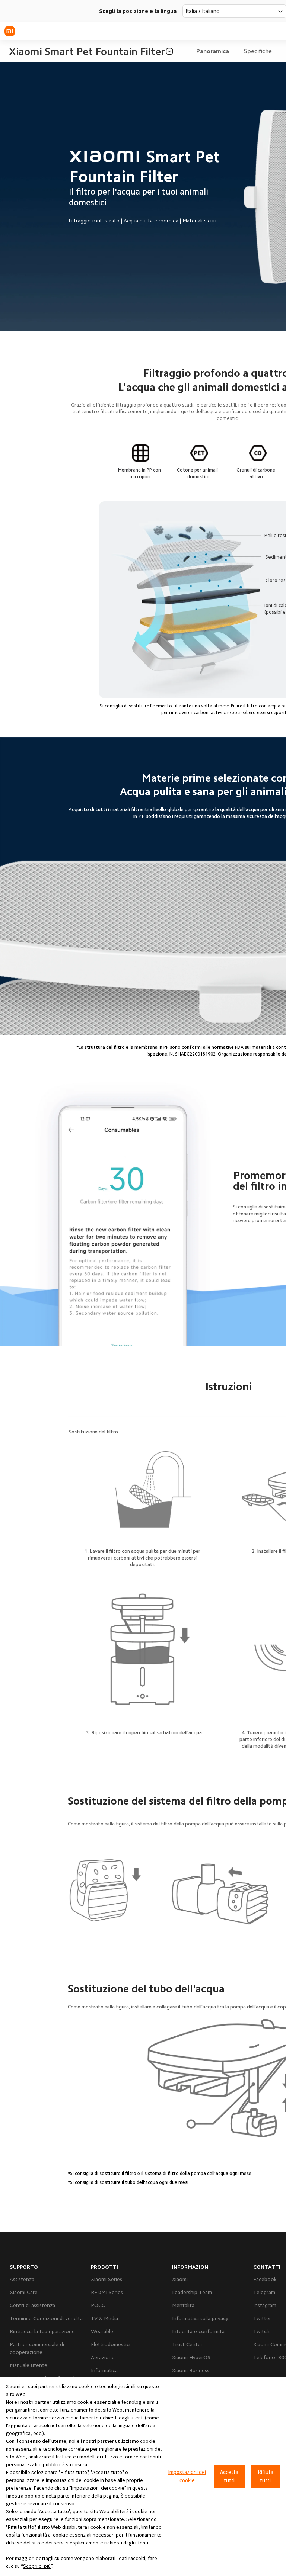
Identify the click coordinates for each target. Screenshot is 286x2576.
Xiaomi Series (107, 2279)
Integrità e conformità (198, 2331)
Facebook (265, 2279)
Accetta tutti (229, 2476)
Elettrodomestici (111, 2344)
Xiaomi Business (191, 2370)
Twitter (262, 2318)
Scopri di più (37, 2566)
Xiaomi (180, 2279)
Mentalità (183, 2305)
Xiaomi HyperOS (191, 2357)
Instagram (265, 2305)
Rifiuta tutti (266, 2476)
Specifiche (258, 51)
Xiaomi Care (24, 2292)
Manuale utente (28, 2365)
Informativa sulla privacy (200, 2318)
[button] (169, 51)
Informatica (104, 2370)
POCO (98, 2305)
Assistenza (22, 2279)
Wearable (102, 2331)
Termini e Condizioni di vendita (46, 2318)
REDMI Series (107, 2292)
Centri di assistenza (32, 2305)
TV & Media (104, 2318)
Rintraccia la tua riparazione (42, 2331)
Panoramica (213, 51)
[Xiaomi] (10, 31)
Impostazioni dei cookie (187, 2476)
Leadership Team (192, 2292)
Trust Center (187, 2344)
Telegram (264, 2292)
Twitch (261, 2331)
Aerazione (103, 2357)
